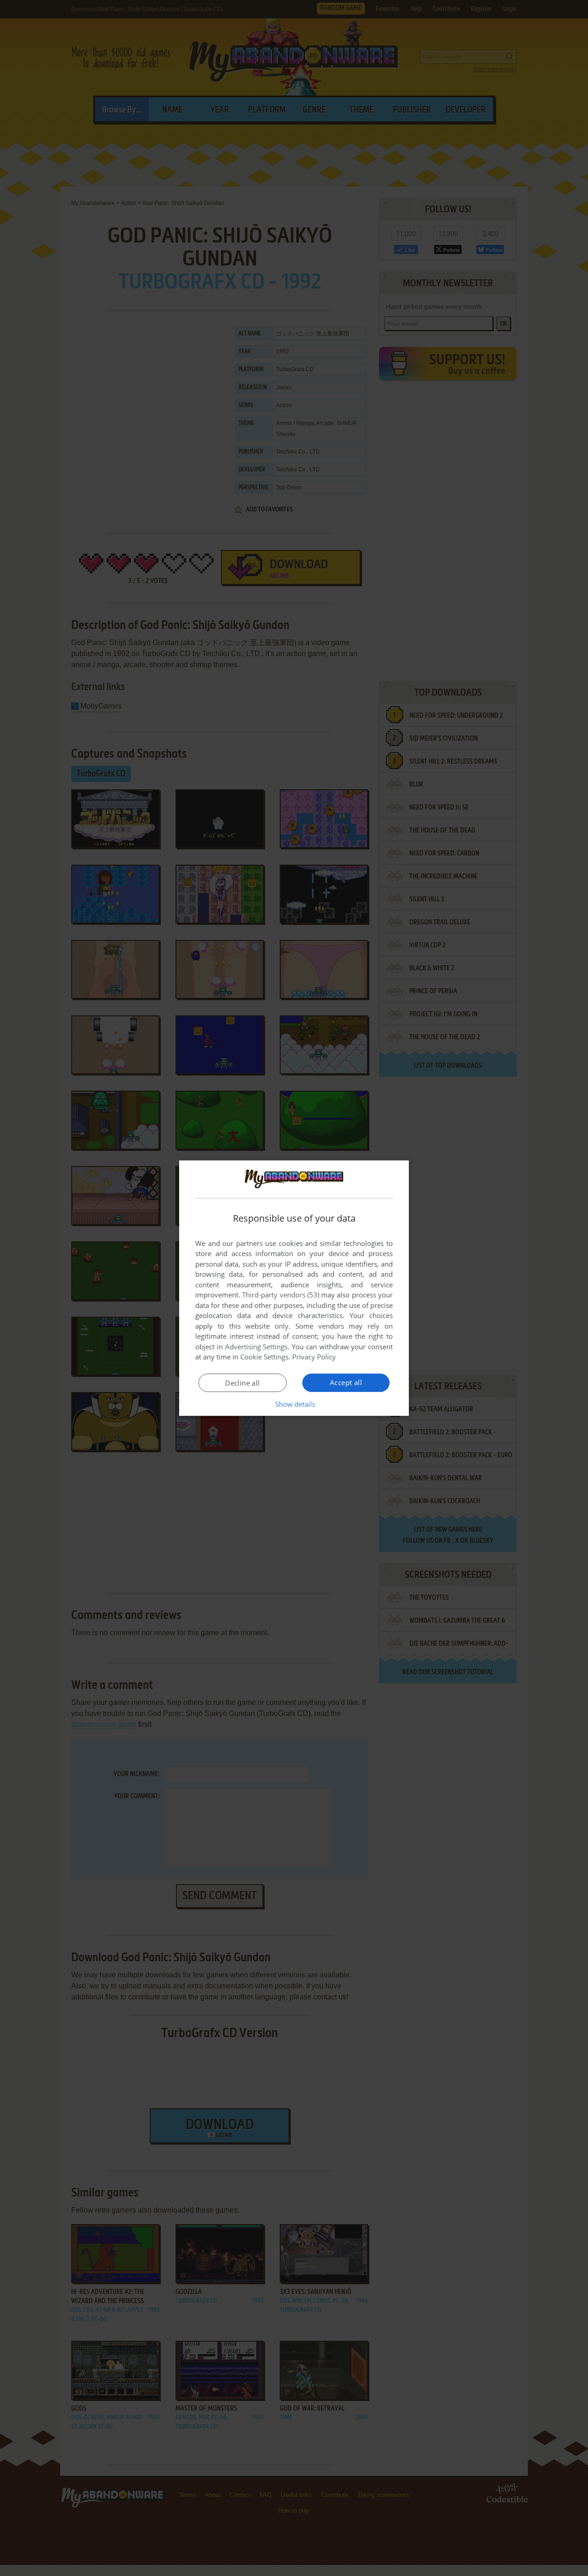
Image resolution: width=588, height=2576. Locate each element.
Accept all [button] (346, 1382)
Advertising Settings (257, 1347)
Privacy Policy (314, 1357)
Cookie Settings (264, 1357)
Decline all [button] (242, 1383)
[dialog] (294, 1288)
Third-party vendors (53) (281, 1295)
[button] (294, 1404)
